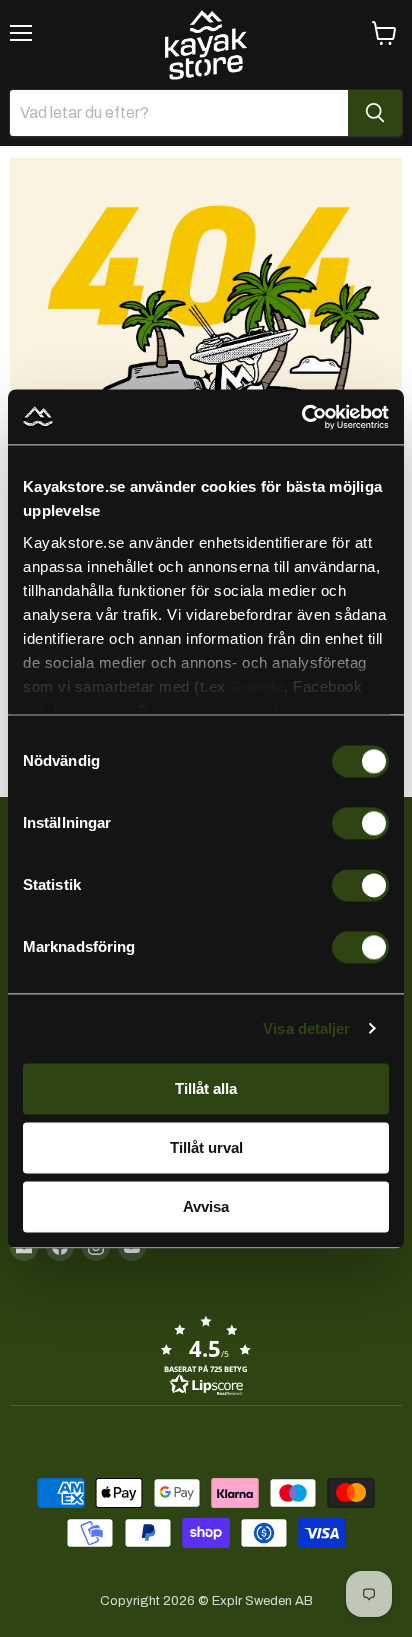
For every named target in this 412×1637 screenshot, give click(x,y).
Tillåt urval (206, 1147)
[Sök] (375, 113)
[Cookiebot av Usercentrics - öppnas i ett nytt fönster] (301, 417)
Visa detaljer (306, 1028)
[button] (206, 1355)
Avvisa (206, 1206)
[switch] (360, 823)
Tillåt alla (206, 1088)
